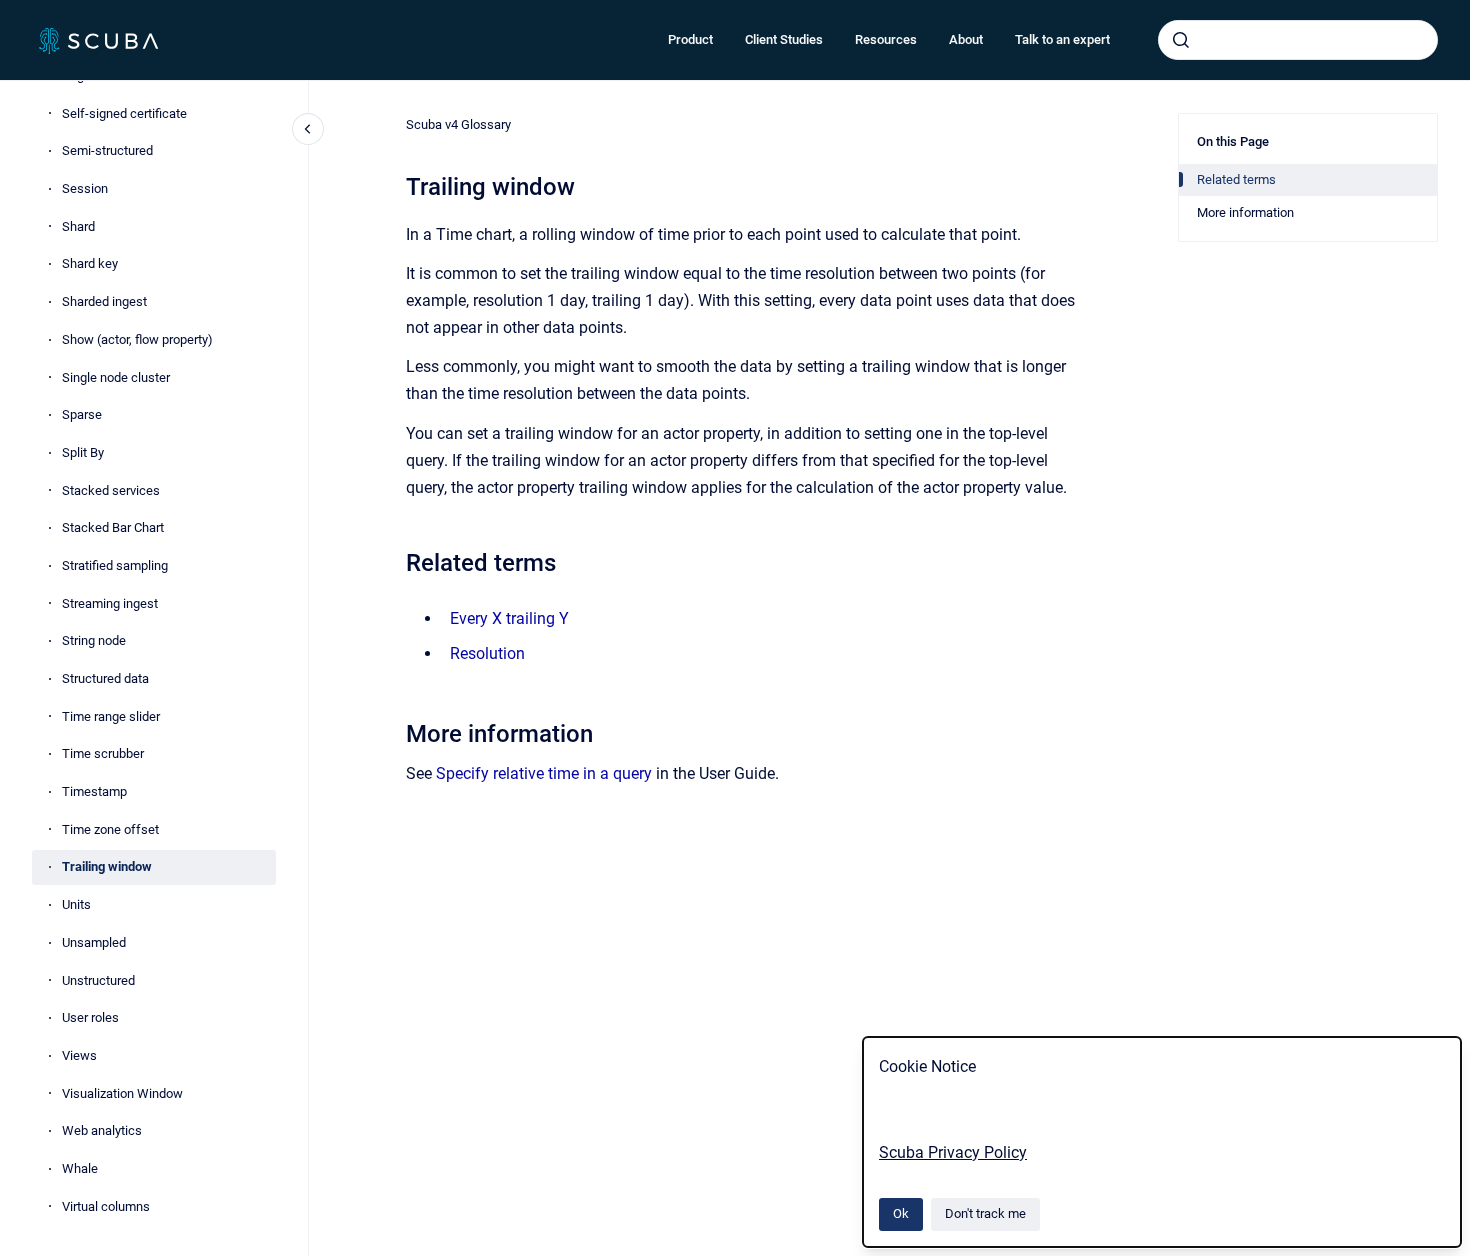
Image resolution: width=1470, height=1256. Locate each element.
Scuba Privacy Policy (953, 1152)
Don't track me (985, 1213)
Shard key (90, 263)
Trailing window (107, 866)
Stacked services (111, 490)
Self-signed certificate (124, 113)
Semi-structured (107, 150)
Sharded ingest (104, 301)
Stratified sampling (115, 565)
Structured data (105, 678)
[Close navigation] (308, 129)
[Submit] (1181, 40)
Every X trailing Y (509, 618)
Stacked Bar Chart (113, 527)
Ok (901, 1213)
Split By (83, 452)
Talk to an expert (1062, 39)
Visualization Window (122, 1093)
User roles (90, 1017)
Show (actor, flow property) (137, 339)
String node (94, 640)
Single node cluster (116, 377)
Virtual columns (106, 1206)
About (966, 39)
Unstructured (98, 980)
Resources (886, 39)
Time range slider (111, 716)
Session (85, 188)
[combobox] (1298, 40)
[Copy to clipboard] (397, 560)
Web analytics (102, 1130)
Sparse (82, 414)
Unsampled (94, 942)
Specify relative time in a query (544, 773)
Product (690, 39)
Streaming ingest (110, 603)
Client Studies (784, 39)
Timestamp (94, 791)
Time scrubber (103, 753)
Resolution (487, 653)
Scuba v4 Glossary (458, 124)
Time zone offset (110, 829)
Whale (80, 1168)
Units (76, 904)
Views (79, 1055)
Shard (78, 226)
